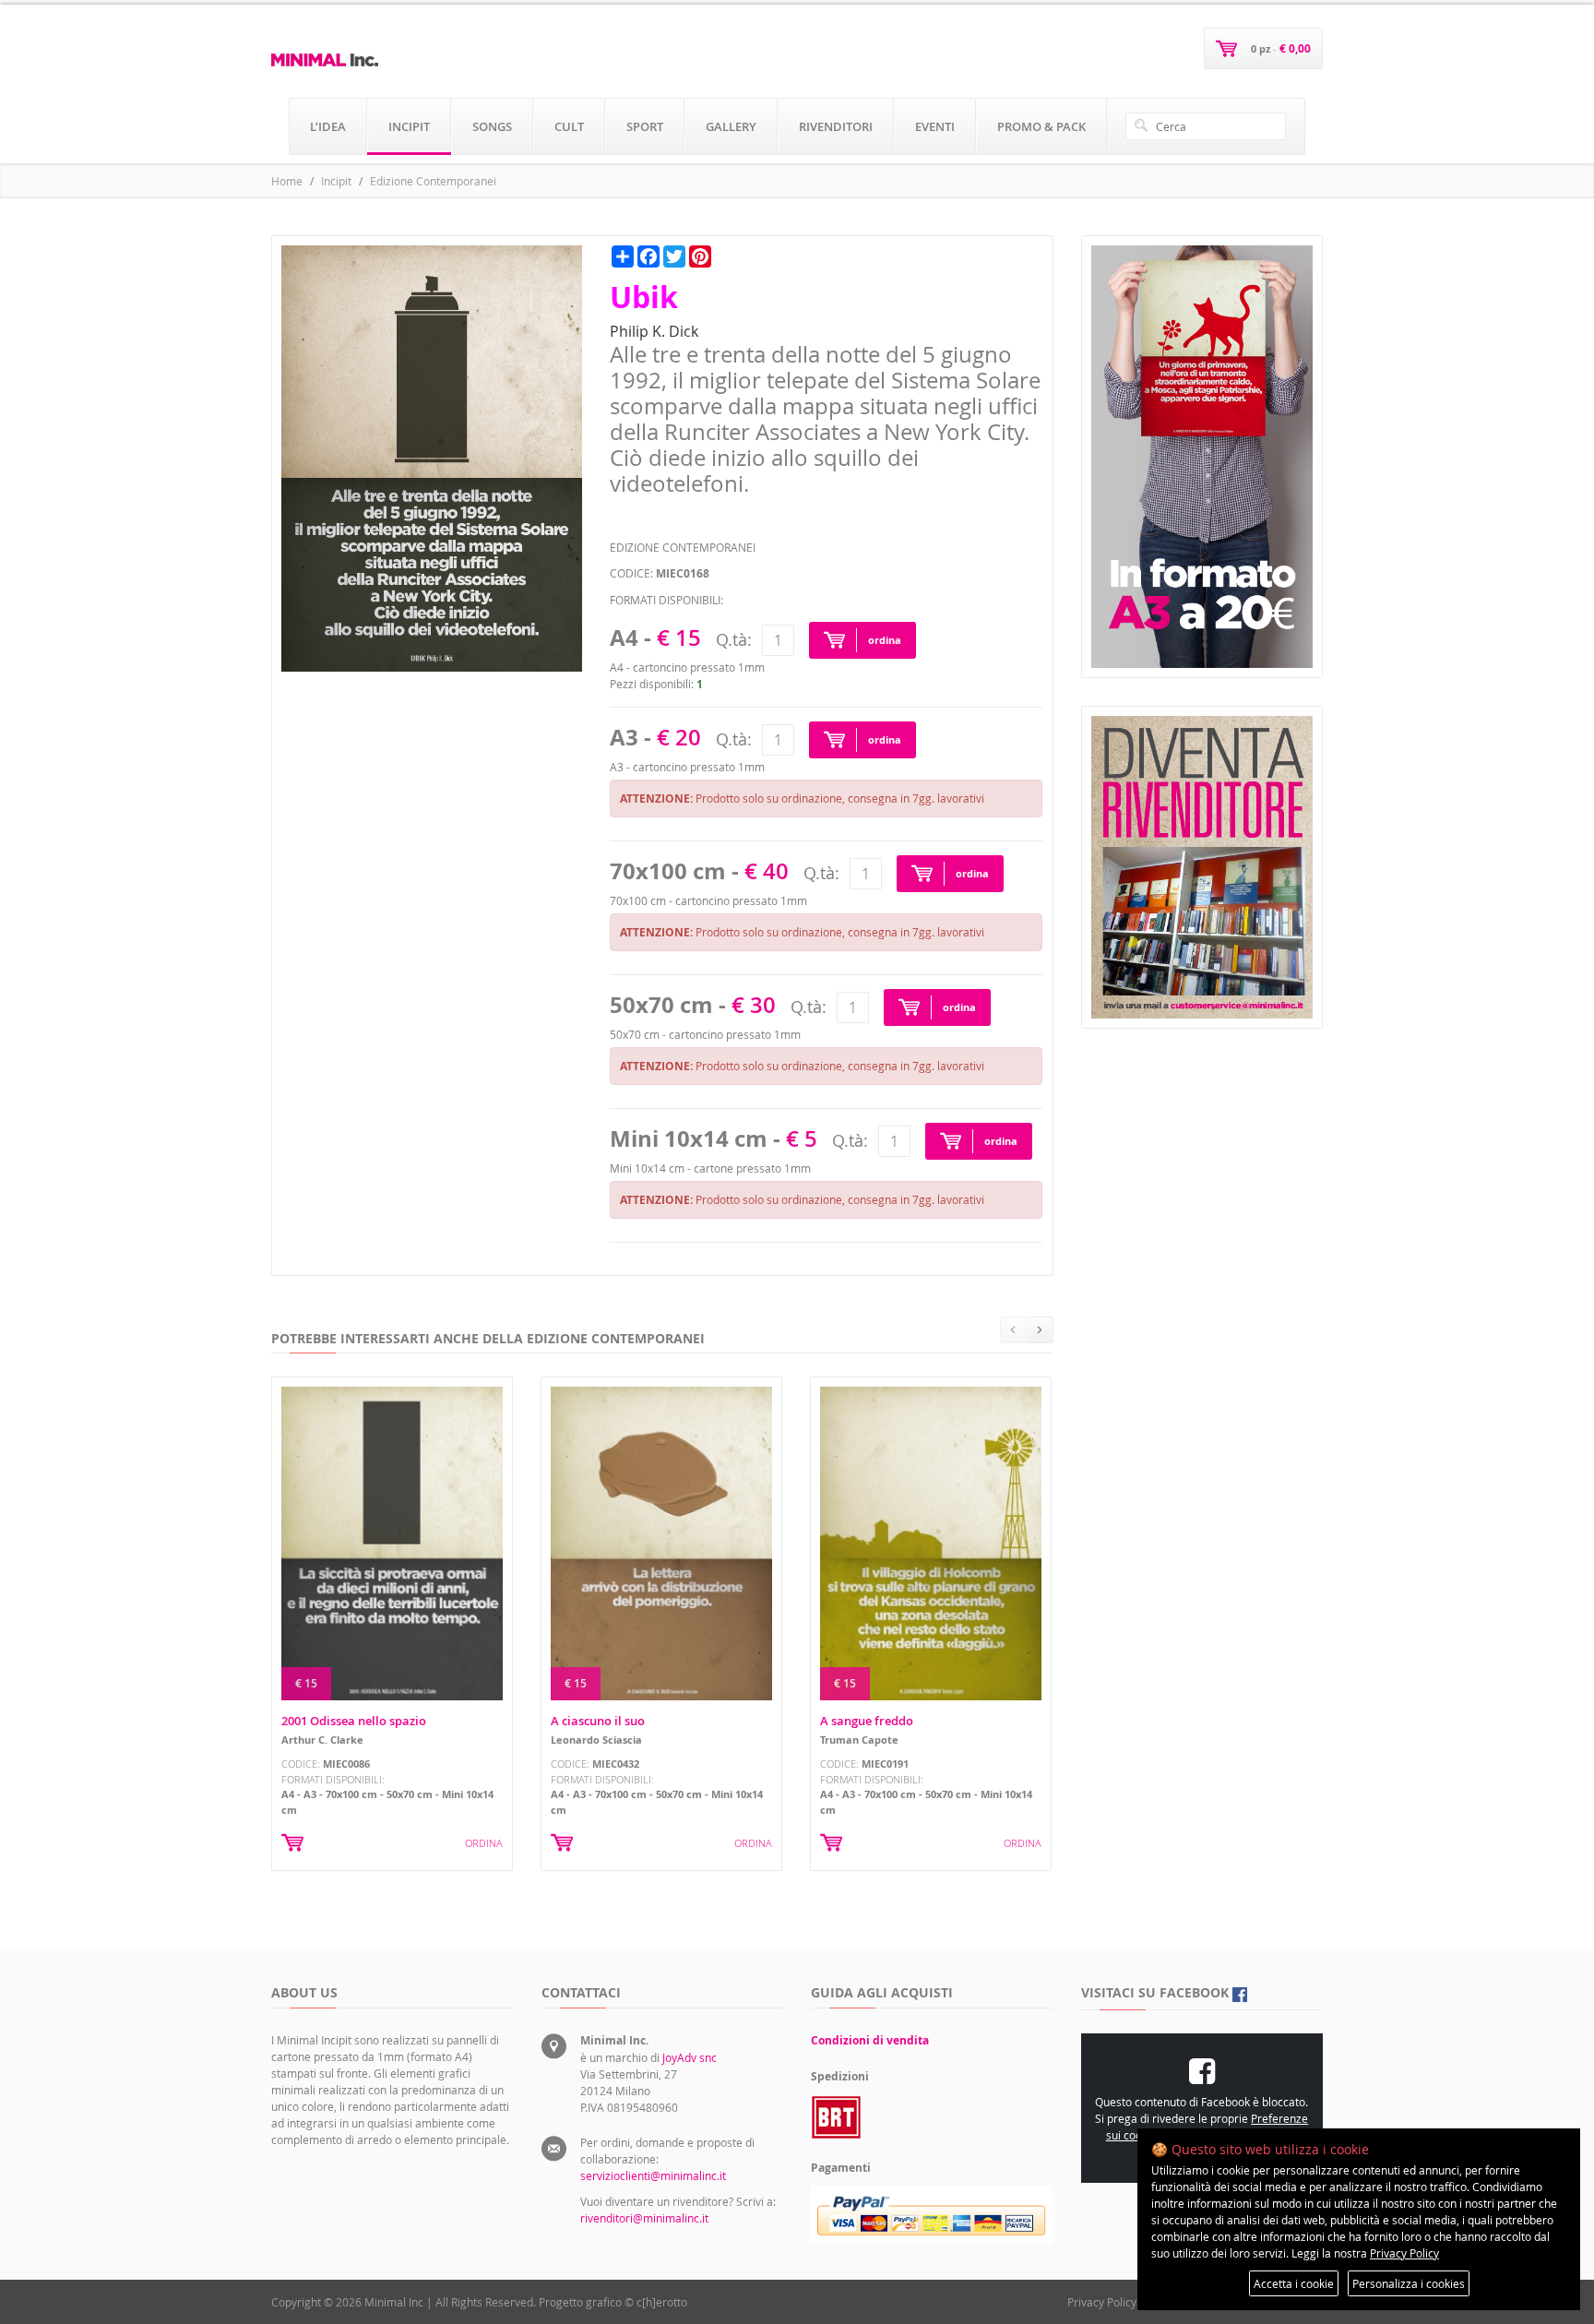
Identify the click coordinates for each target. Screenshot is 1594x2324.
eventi (935, 126)
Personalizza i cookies (1409, 2283)
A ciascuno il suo (598, 1721)
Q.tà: (734, 639)
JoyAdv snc (690, 2057)
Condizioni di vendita (870, 2040)
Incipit (336, 181)
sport (645, 126)
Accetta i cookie (1294, 2283)
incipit (409, 126)
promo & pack (1041, 126)
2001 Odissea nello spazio (354, 1721)
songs (492, 126)
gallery (731, 126)
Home (287, 181)
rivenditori (836, 126)
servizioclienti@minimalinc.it (653, 2175)
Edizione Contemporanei (433, 181)
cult (569, 126)
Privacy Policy (1102, 2302)
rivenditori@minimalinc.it (644, 2218)
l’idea (328, 126)
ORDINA (484, 1843)
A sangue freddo (867, 1721)
